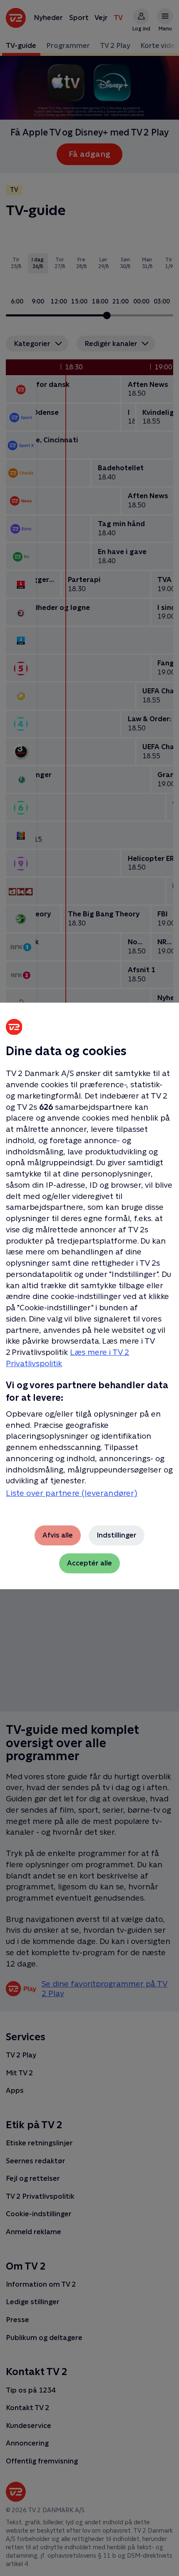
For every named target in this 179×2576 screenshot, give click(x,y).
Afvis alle (58, 1535)
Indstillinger (117, 1535)
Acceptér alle (89, 1563)
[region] (89, 1288)
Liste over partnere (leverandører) (72, 1493)
